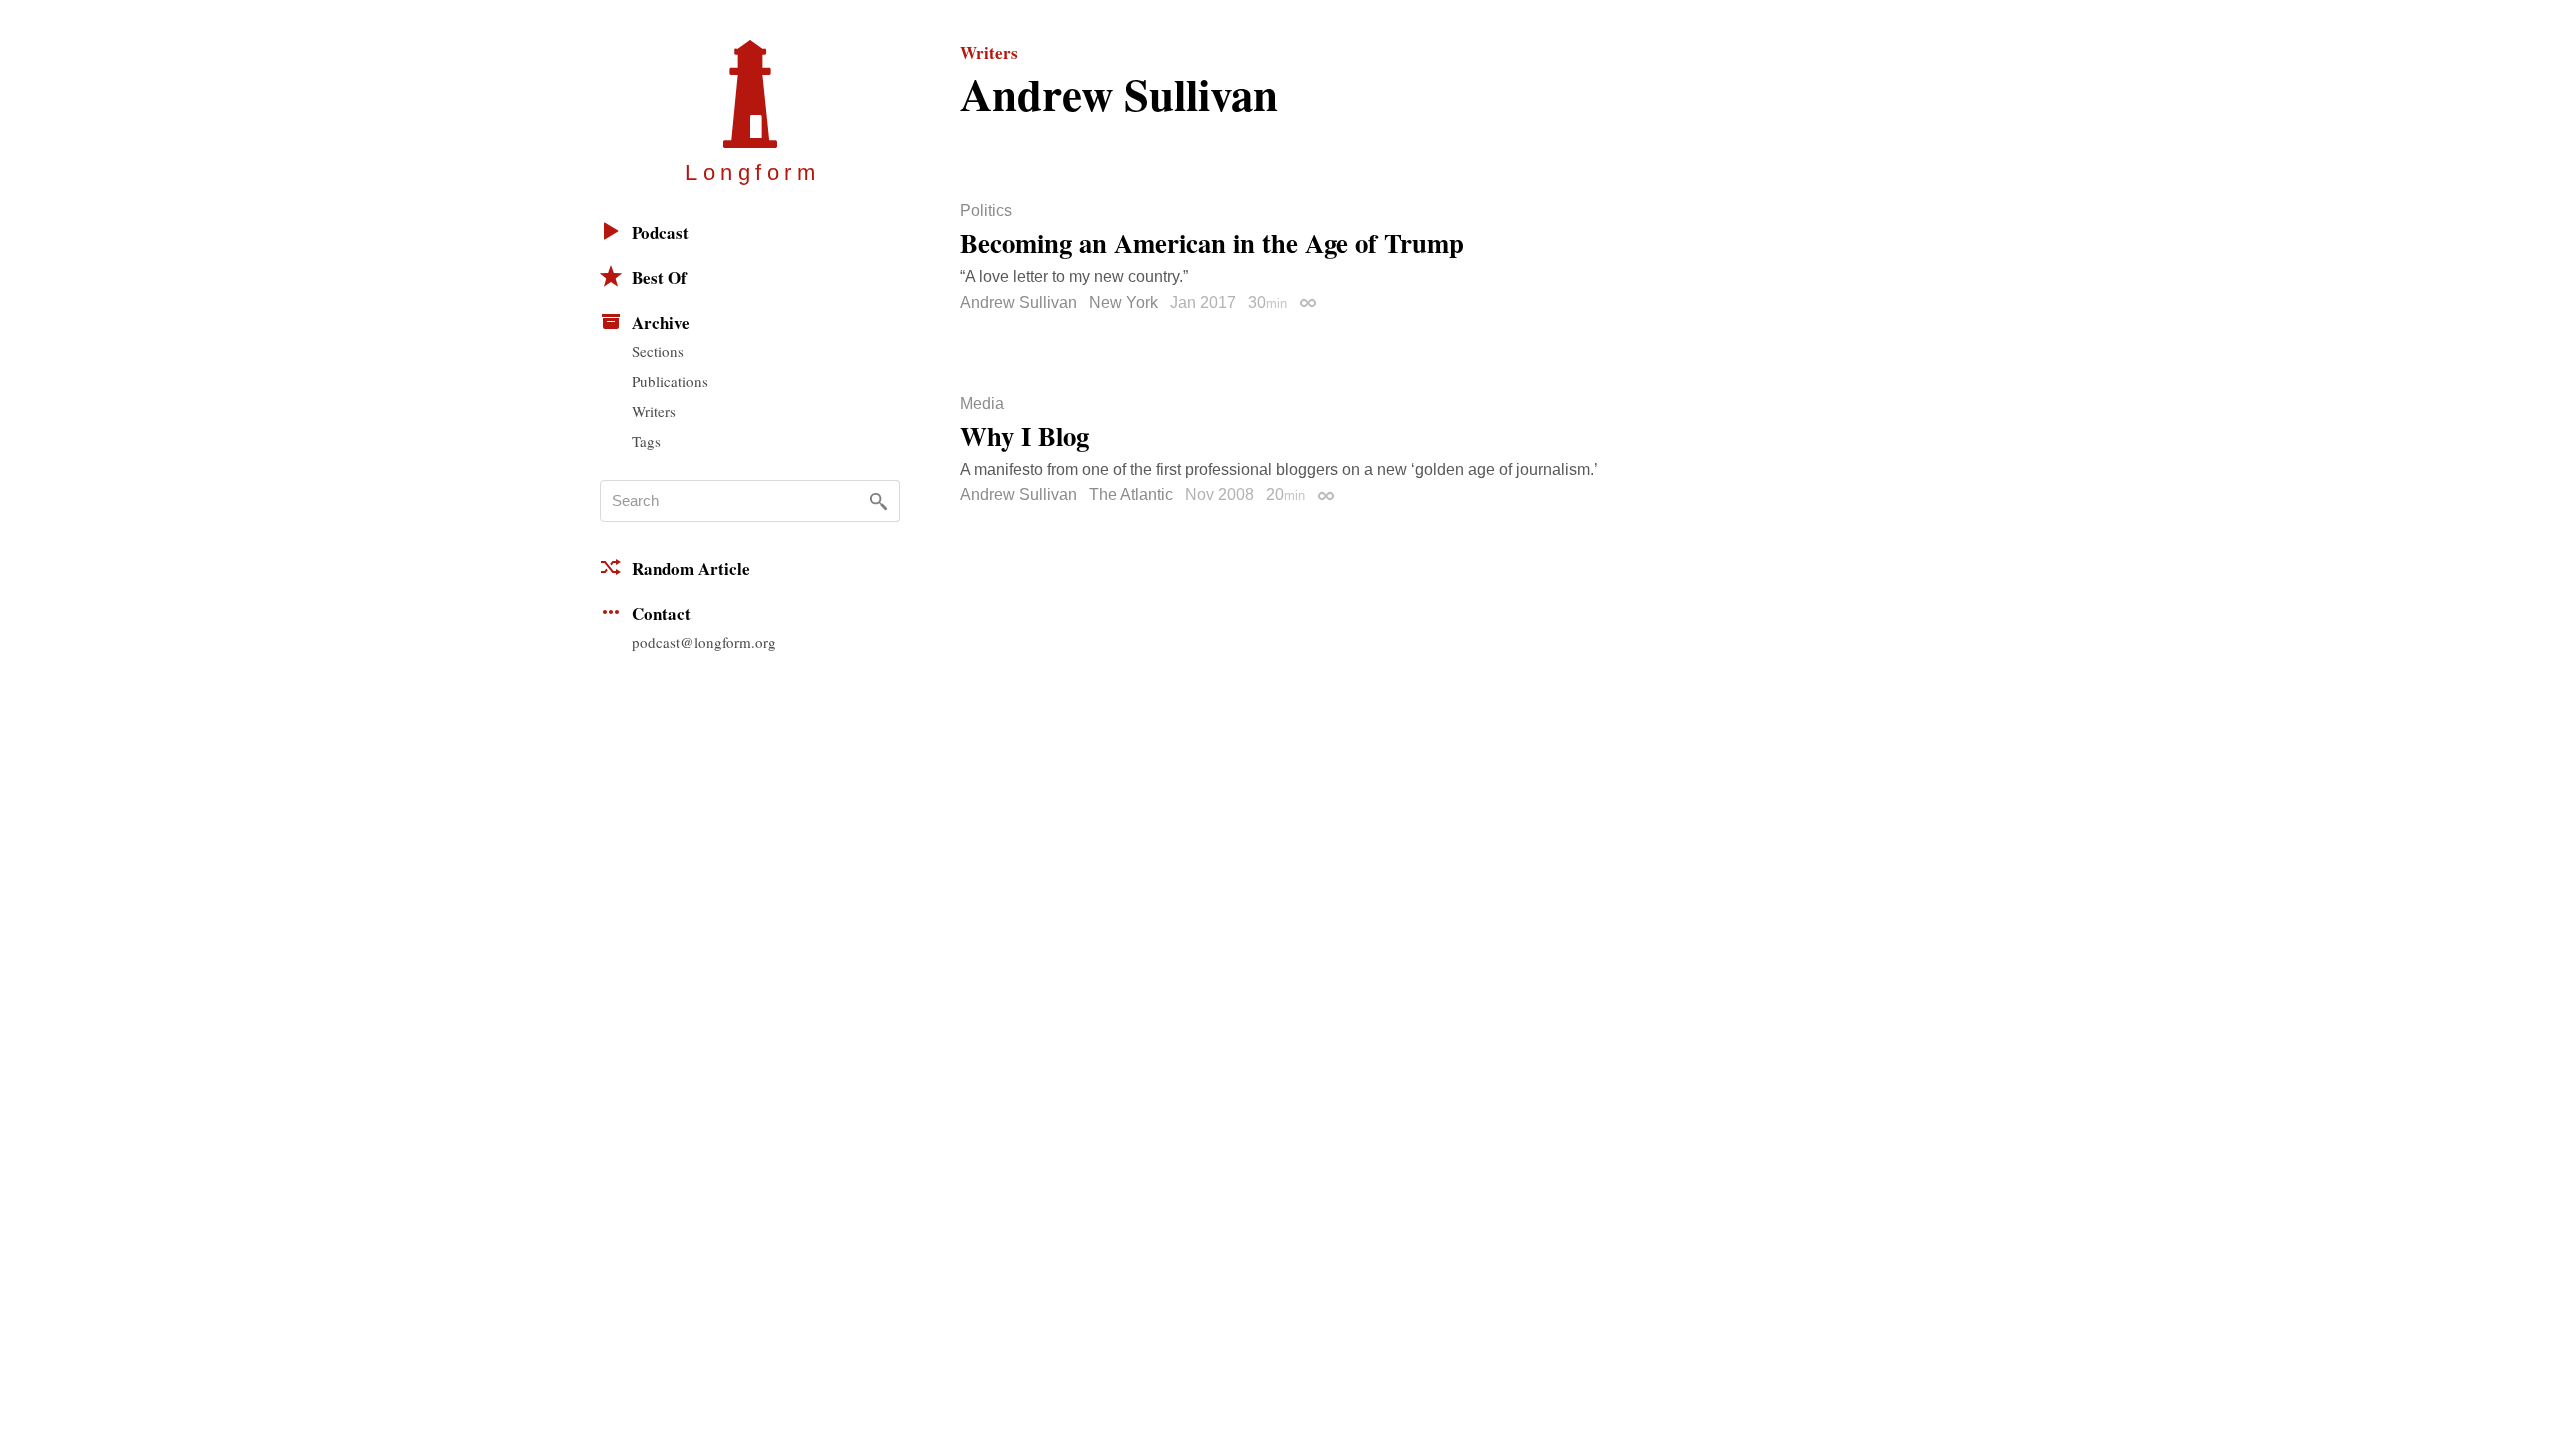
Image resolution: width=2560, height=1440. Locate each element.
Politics (986, 211)
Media (982, 404)
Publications (670, 381)
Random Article (691, 568)
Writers (654, 411)
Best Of (659, 277)
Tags (646, 441)
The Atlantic (1131, 494)
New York (1123, 302)
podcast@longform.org (704, 642)
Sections (658, 351)
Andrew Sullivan (1018, 302)
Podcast (660, 232)
